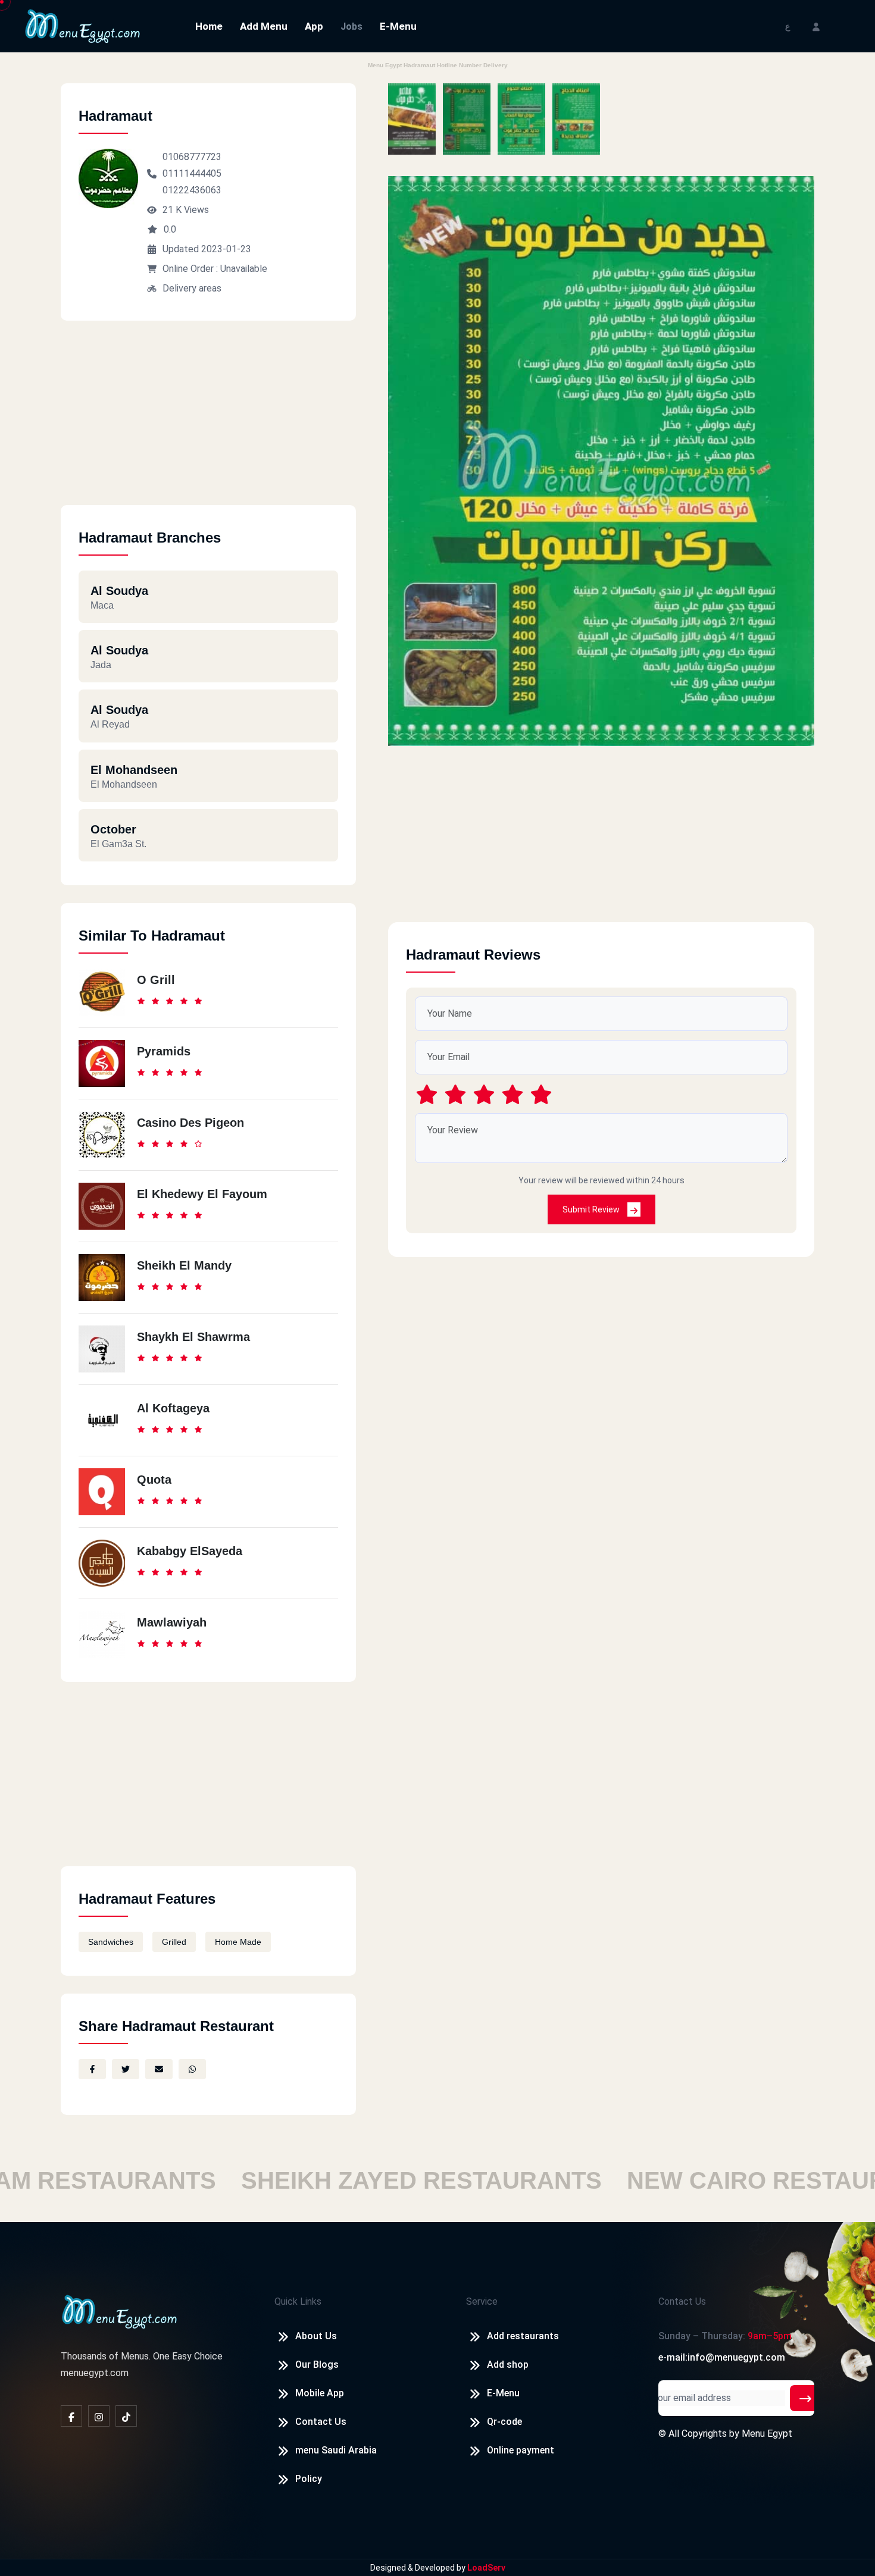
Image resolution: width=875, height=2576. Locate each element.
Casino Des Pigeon (190, 1123)
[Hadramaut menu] (412, 119)
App (314, 26)
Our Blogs (317, 2365)
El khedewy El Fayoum (202, 1194)
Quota (154, 1480)
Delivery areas (192, 288)
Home (209, 26)
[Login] (816, 26)
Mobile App (320, 2393)
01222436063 (192, 190)
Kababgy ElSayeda (190, 1551)
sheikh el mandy (184, 1265)
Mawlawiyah (172, 1622)
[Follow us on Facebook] (71, 2416)
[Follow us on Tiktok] (126, 2416)
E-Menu (398, 26)
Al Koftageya (173, 1408)
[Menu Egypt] (83, 25)
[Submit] (805, 2398)
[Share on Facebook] (92, 2069)
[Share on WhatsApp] (192, 2069)
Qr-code (504, 2422)
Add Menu (264, 26)
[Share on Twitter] (126, 2069)
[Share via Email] (159, 2069)
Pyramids (164, 1051)
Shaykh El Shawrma (193, 1337)
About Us (316, 2336)
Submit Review (592, 1209)
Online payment (521, 2450)
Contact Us (321, 2422)
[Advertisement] (208, 422)
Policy (309, 2479)
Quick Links (298, 2301)
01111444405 (192, 173)
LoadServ (486, 2568)
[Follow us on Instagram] (99, 2416)
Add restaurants (523, 2336)
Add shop (508, 2365)
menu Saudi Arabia (336, 2450)
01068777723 (192, 157)
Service (482, 2301)
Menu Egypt (767, 2434)
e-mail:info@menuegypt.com (722, 2357)
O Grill (156, 980)
